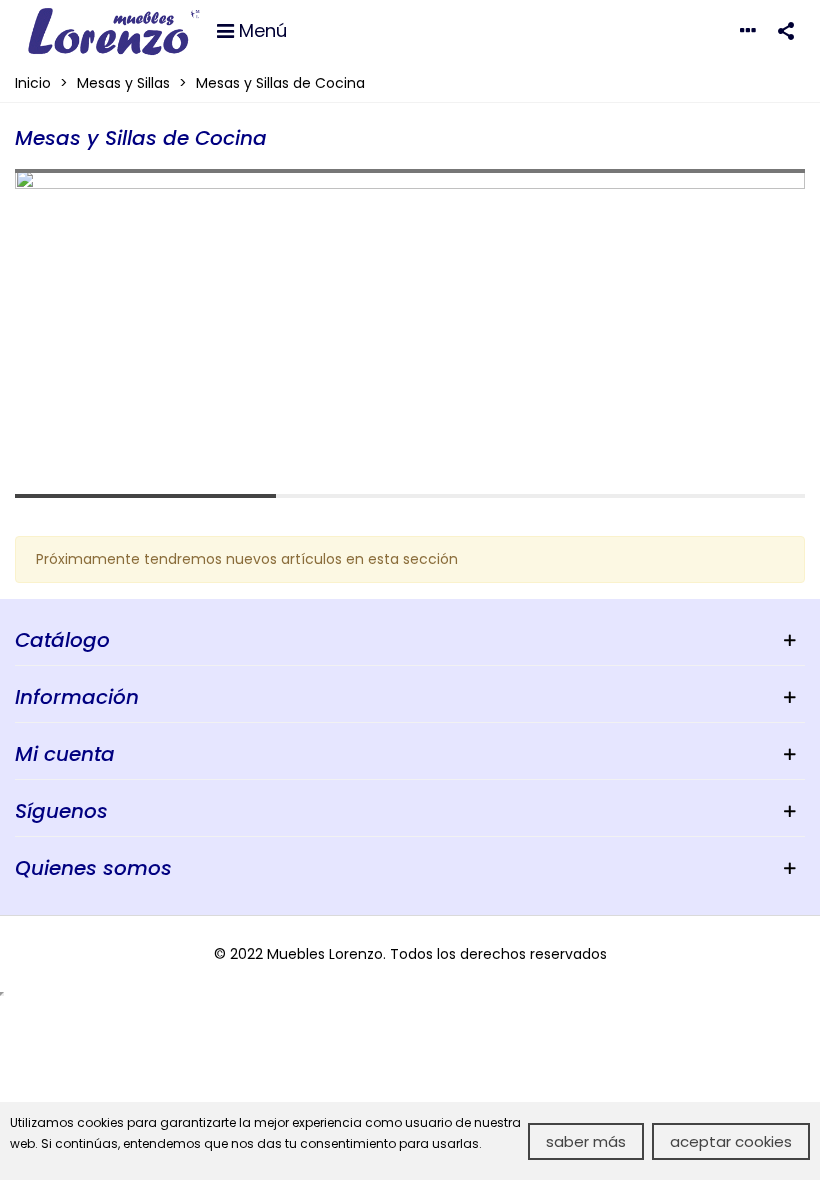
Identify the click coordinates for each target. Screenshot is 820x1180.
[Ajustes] (748, 30)
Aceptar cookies (731, 1141)
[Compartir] (786, 30)
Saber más (586, 1141)
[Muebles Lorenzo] (115, 30)
